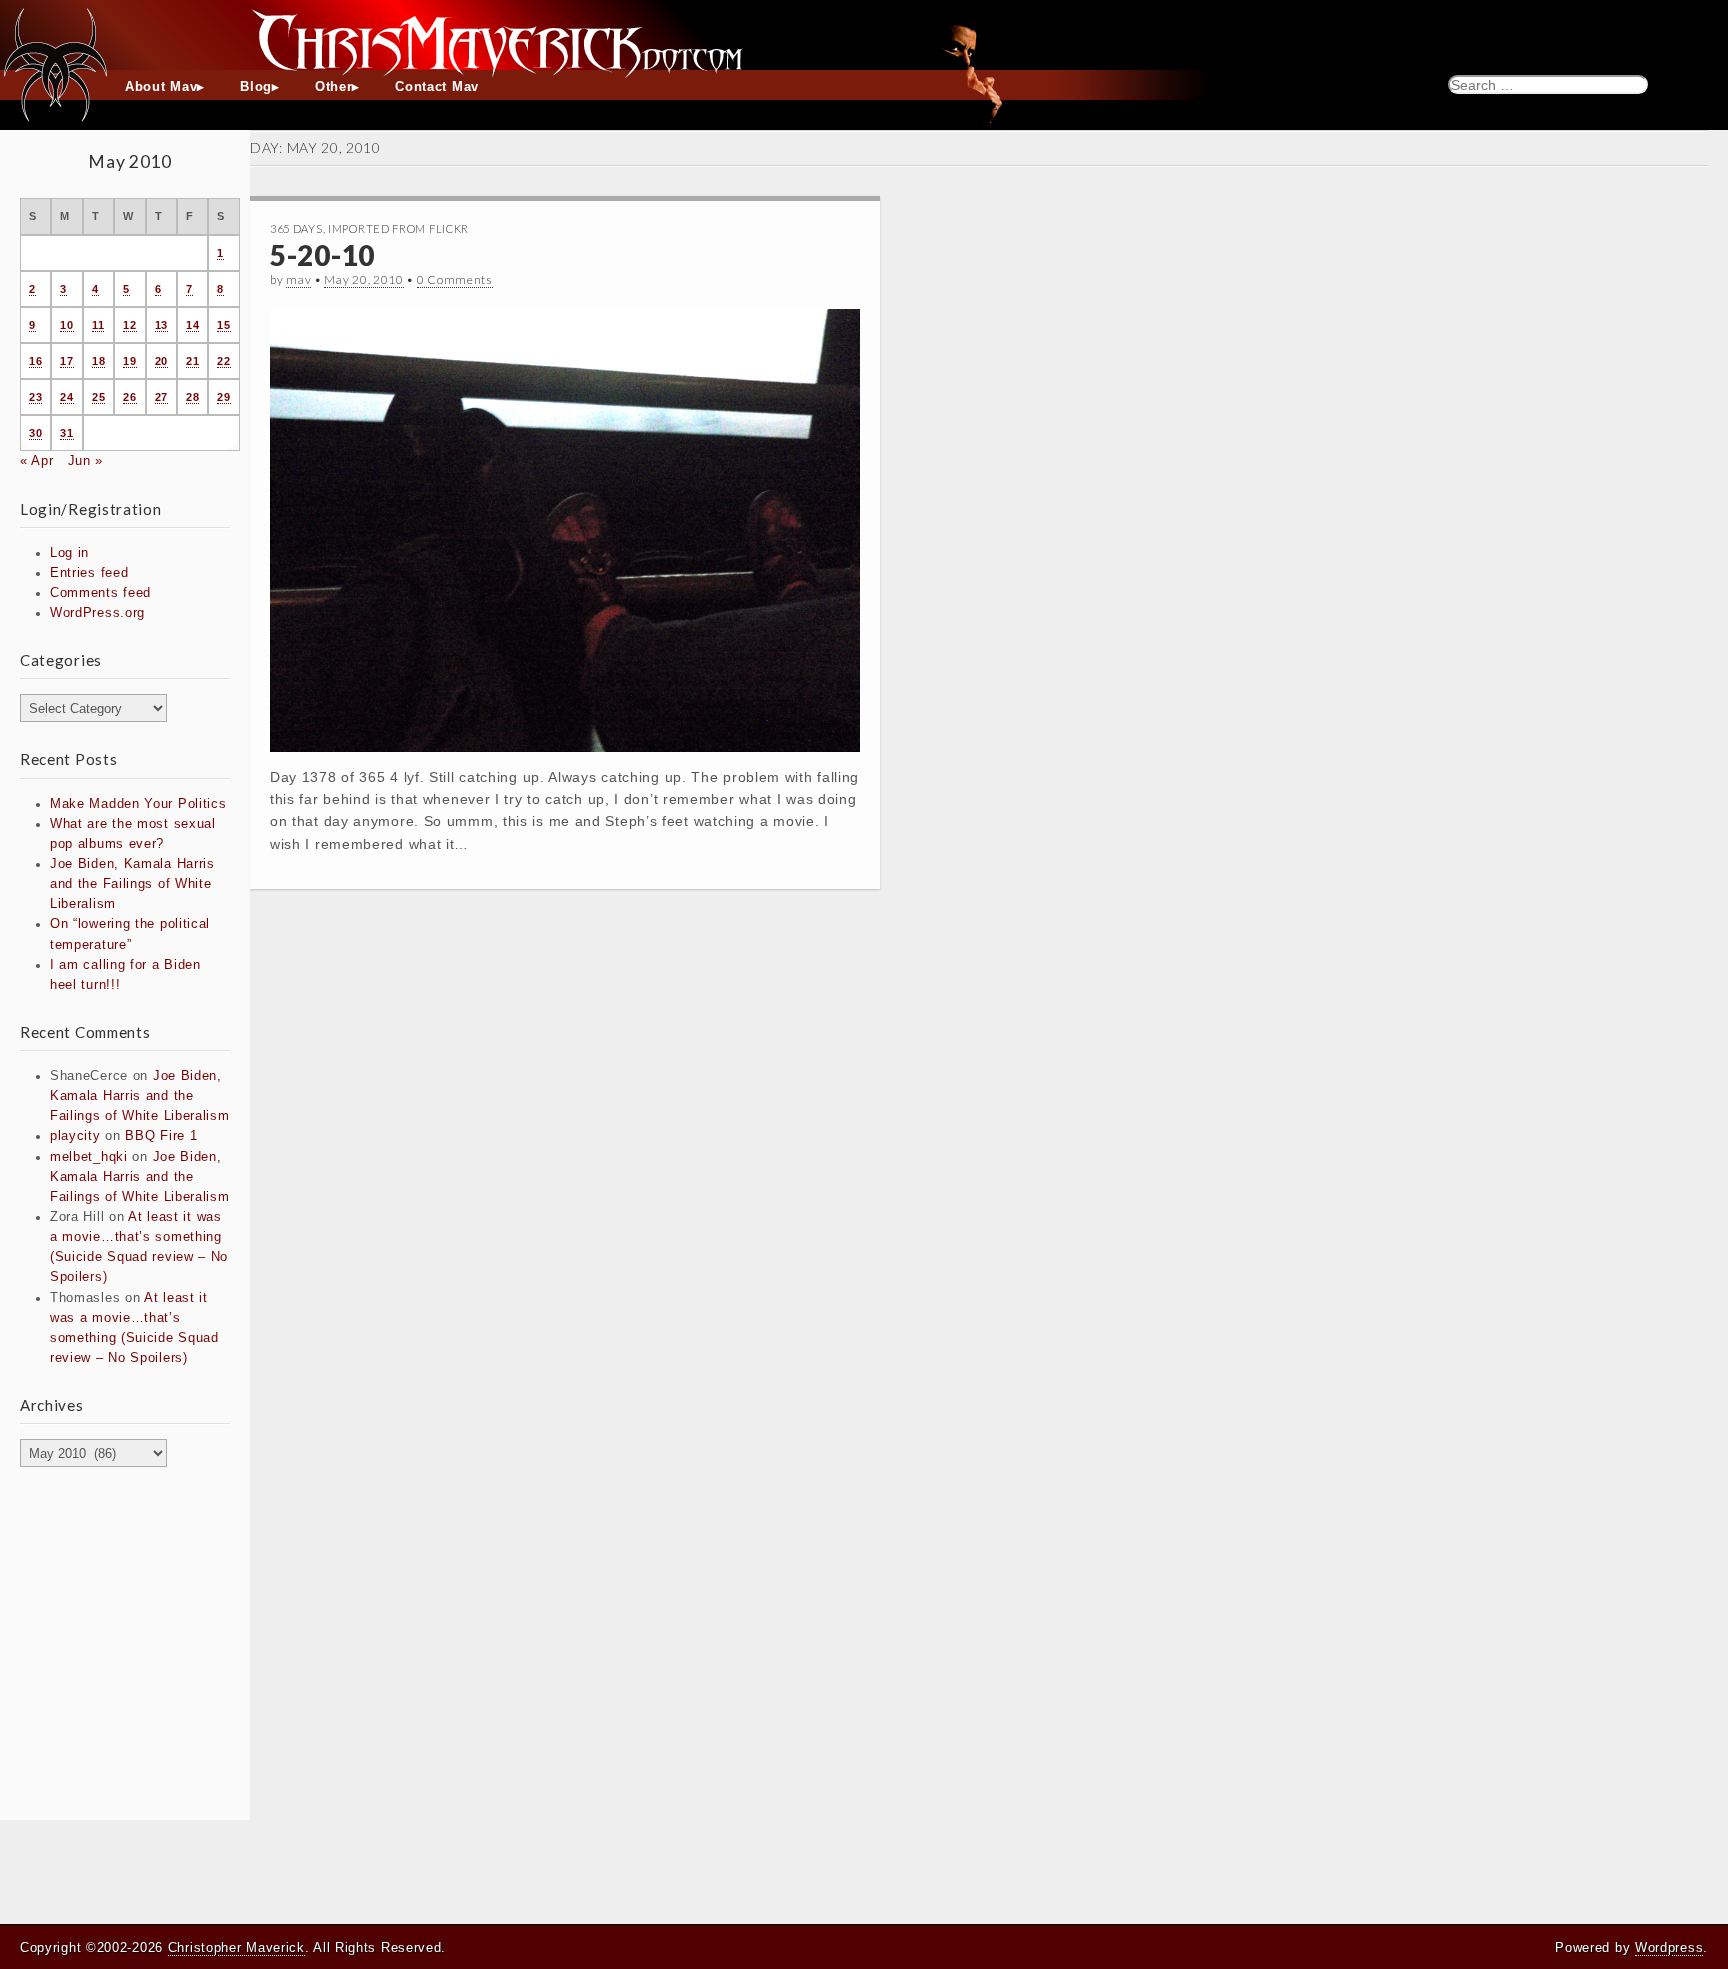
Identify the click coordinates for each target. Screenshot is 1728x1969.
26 (129, 397)
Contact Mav (437, 87)
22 (223, 361)
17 (66, 361)
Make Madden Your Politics (138, 804)
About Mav (161, 87)
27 (161, 397)
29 (223, 397)
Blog (256, 87)
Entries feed (89, 573)
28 (192, 397)
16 (35, 361)
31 (66, 433)
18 (98, 361)
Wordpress (1669, 1947)
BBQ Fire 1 (161, 1136)
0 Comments (455, 279)
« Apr (37, 461)
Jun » (86, 461)
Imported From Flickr (398, 228)
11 (98, 325)
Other (334, 87)
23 (35, 397)
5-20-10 (322, 255)
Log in (69, 553)
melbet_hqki (89, 1157)
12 (129, 325)
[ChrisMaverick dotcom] (864, 35)
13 (161, 325)
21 (192, 361)
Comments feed (100, 593)
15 (223, 325)
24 (66, 397)
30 (35, 433)
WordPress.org (97, 613)
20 (161, 361)
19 (129, 361)
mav (298, 279)
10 (66, 325)
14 (192, 325)
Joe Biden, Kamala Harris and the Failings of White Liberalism (132, 884)
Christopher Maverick (236, 1947)
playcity (75, 1136)
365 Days (296, 228)
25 (98, 397)
